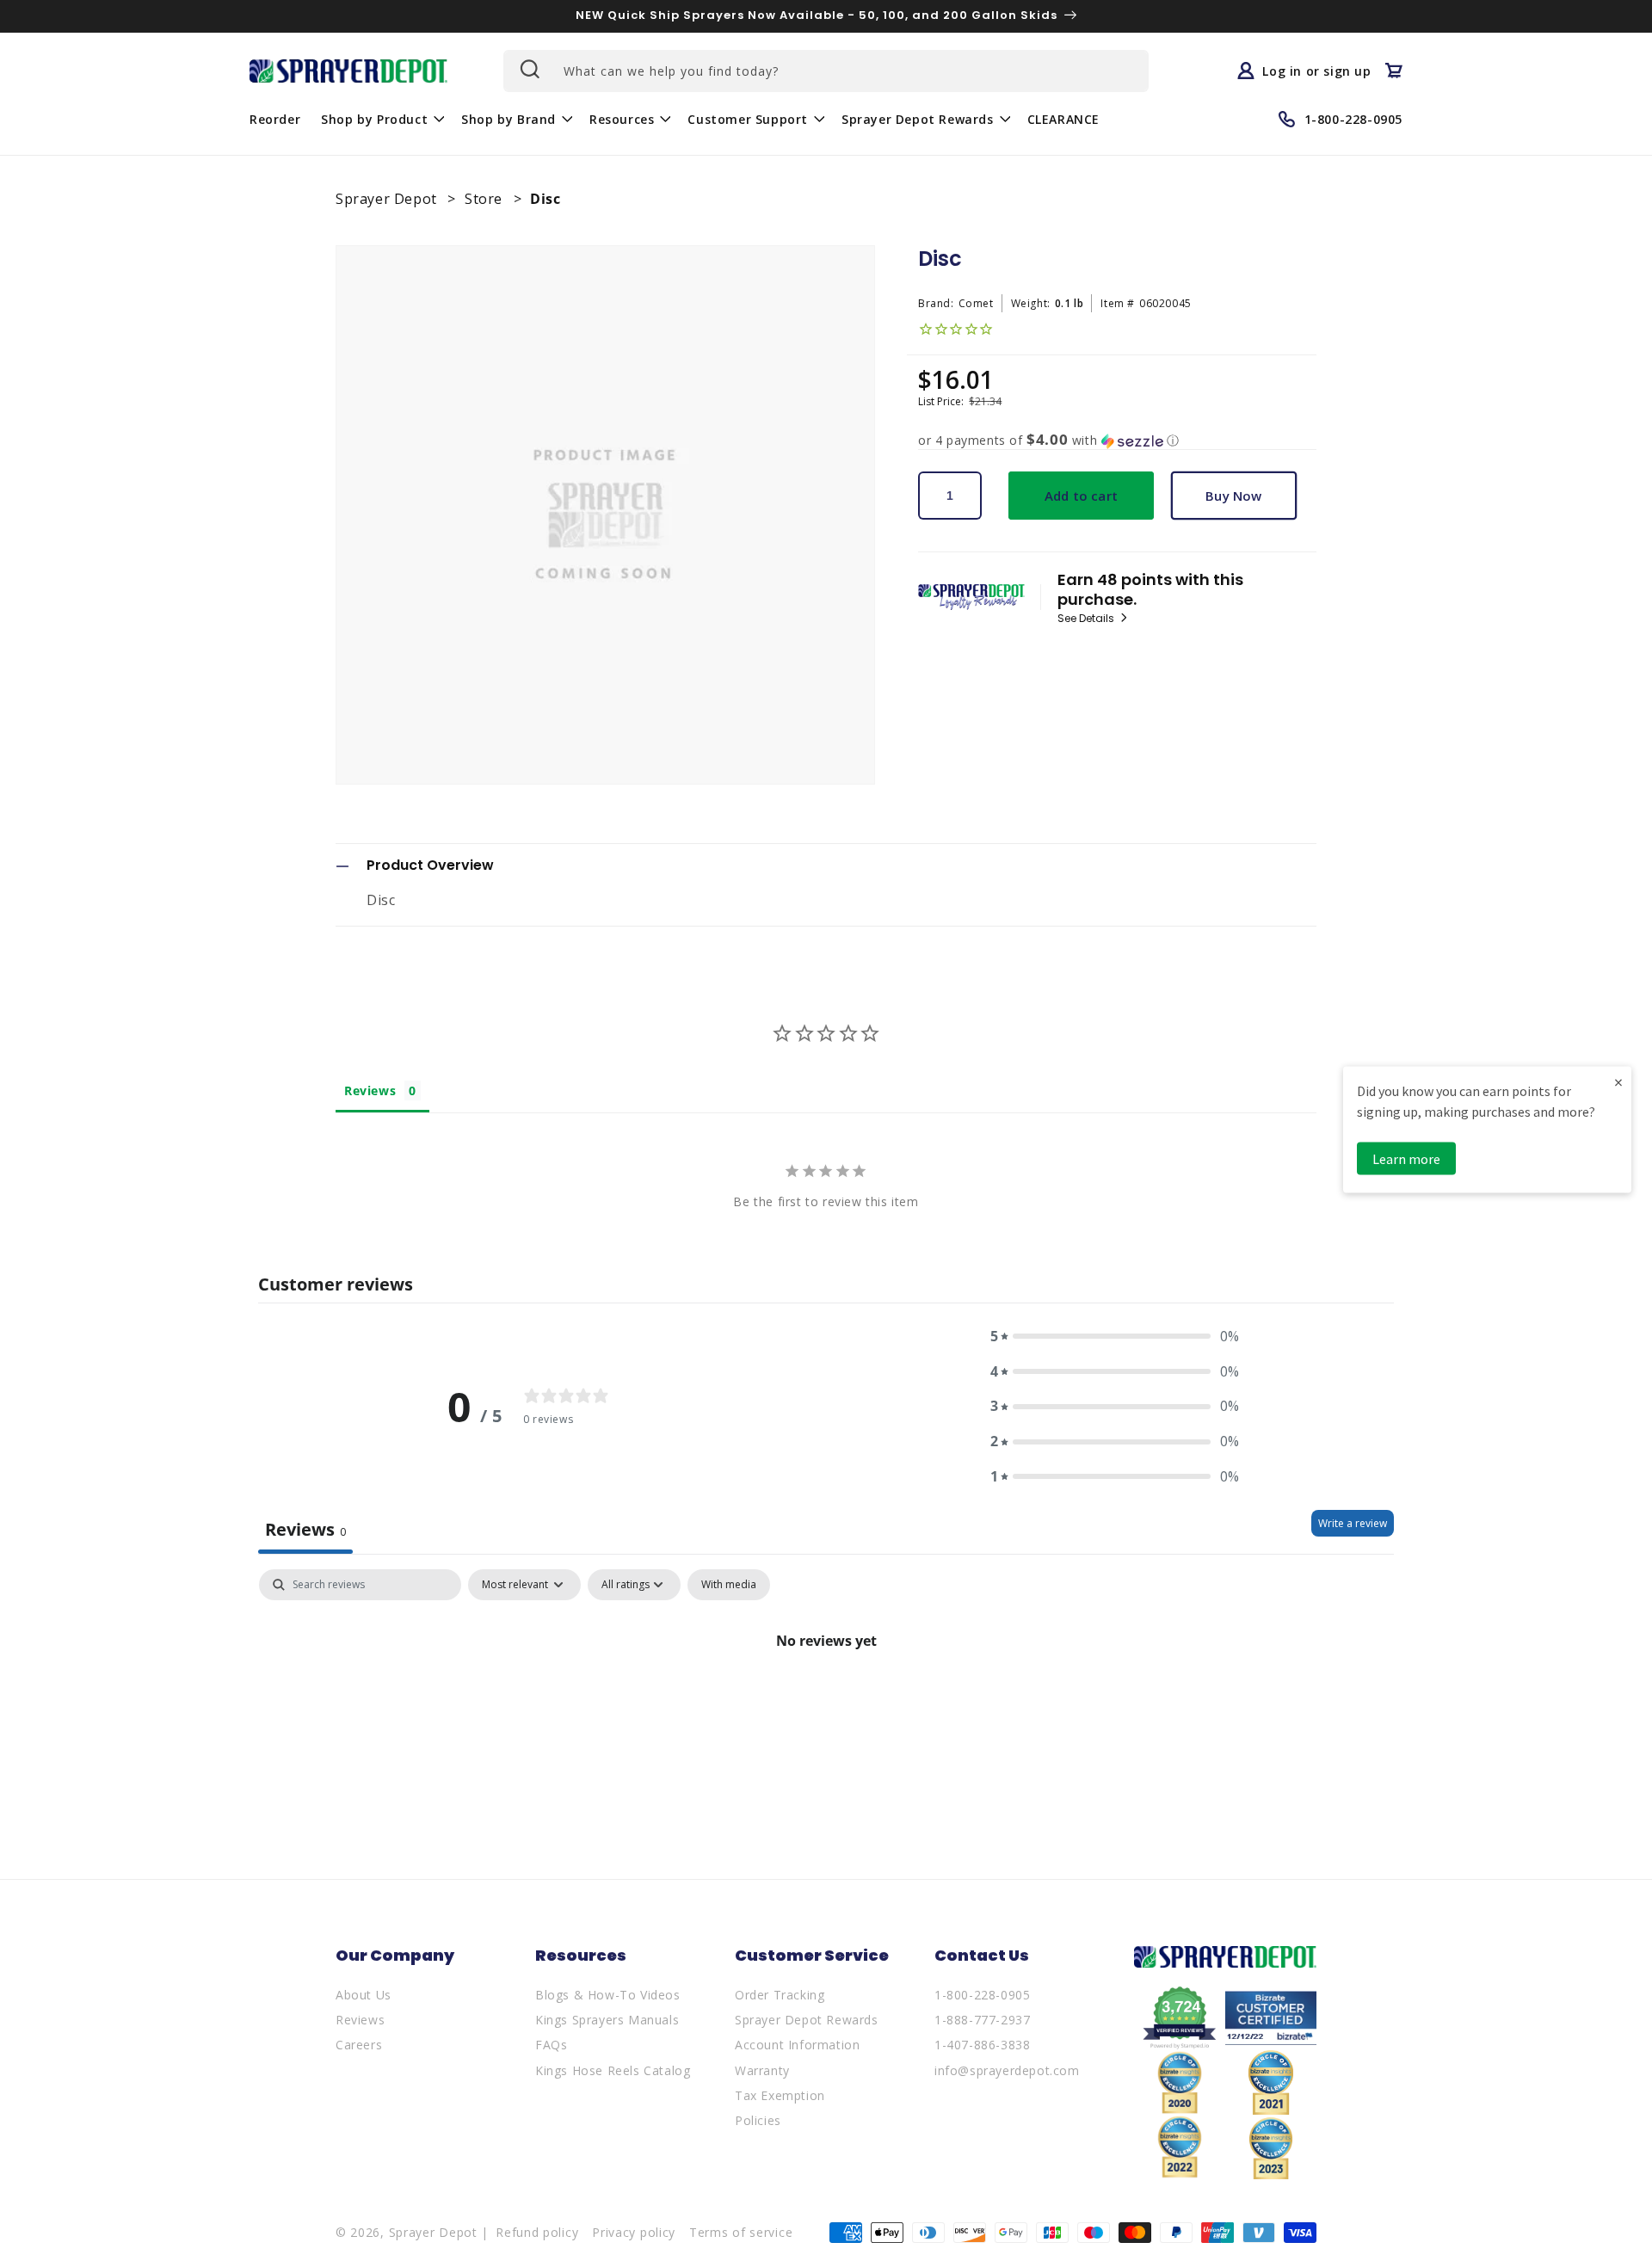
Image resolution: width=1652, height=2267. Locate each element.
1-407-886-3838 (982, 2045)
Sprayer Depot (388, 199)
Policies (758, 2120)
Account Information (797, 2045)
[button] (381, 119)
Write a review (1353, 1523)
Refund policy (537, 2232)
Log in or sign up (1316, 71)
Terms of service (741, 2232)
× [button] (1618, 1081)
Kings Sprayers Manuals (607, 2020)
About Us (364, 1995)
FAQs (551, 2045)
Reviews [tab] (370, 1090)
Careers (359, 2045)
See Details (1087, 619)
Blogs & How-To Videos (608, 1995)
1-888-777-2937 (982, 2020)
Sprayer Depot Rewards (807, 2020)
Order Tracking (780, 1995)
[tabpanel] (826, 1699)
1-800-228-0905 (982, 1995)
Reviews (360, 2020)
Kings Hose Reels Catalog (613, 2070)
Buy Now (1233, 496)
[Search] (528, 69)
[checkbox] (729, 1585)
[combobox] (826, 71)
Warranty (762, 2070)
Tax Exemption (780, 2095)
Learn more (1406, 1158)
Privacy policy (634, 2232)
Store (486, 199)
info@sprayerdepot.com (1007, 2070)
